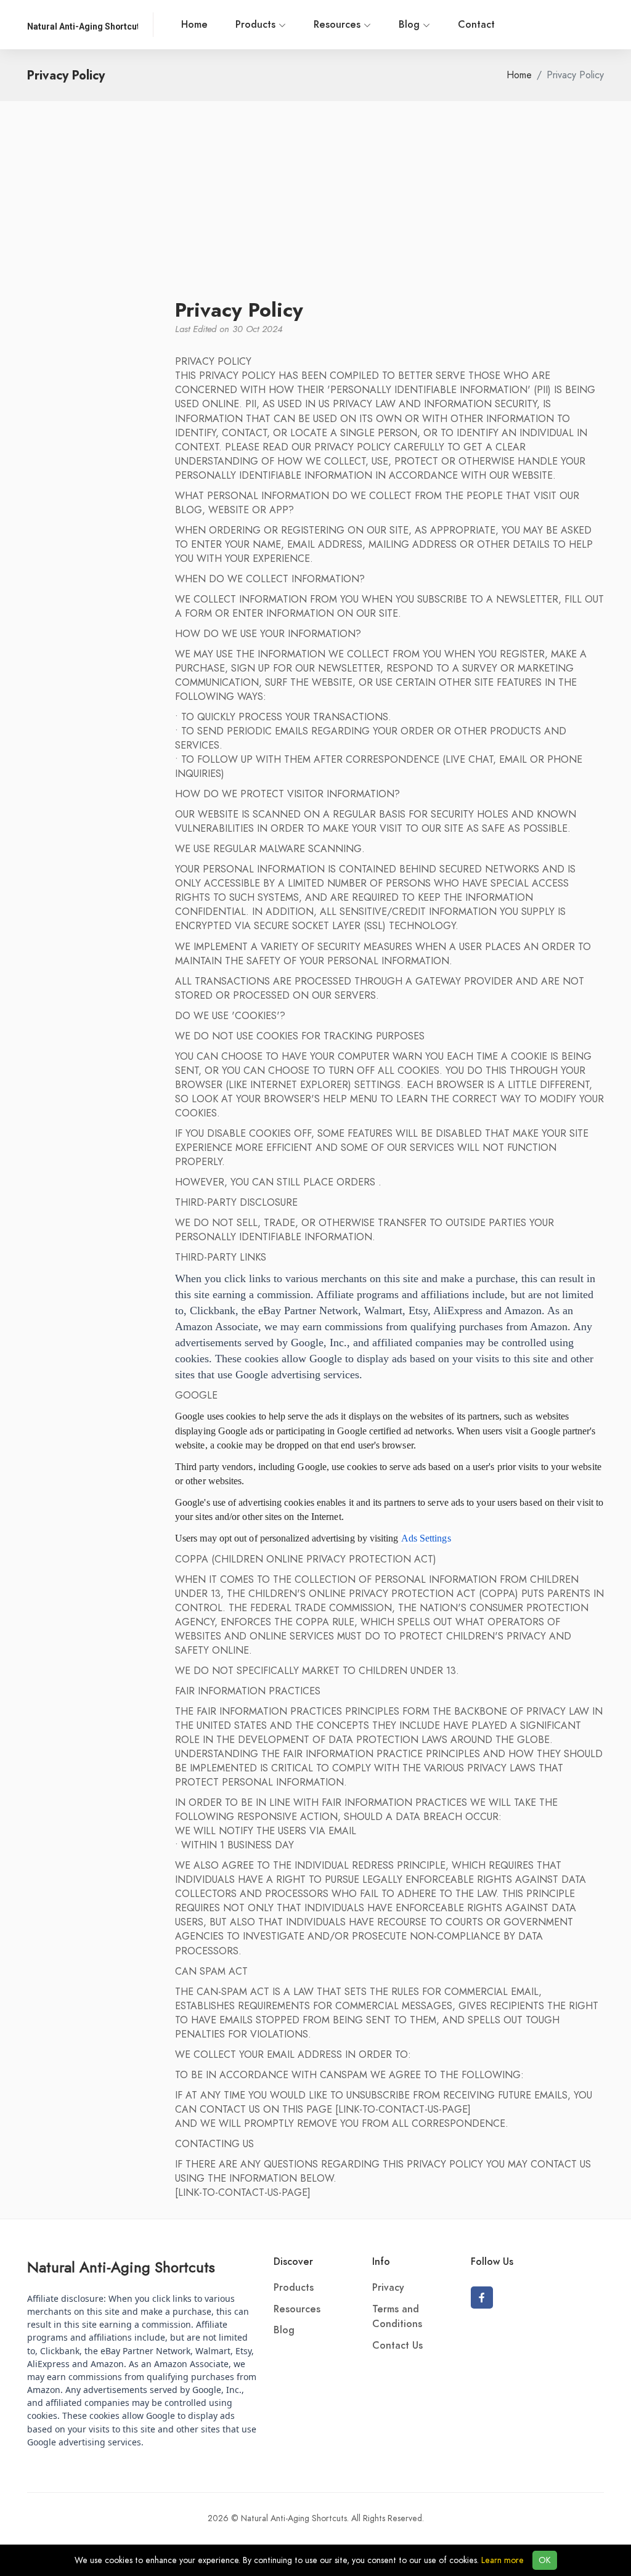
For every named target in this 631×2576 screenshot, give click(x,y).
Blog (411, 25)
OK (545, 2560)
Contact (476, 25)
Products (257, 25)
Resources (339, 25)
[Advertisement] (315, 206)
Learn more (503, 2560)
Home (194, 25)
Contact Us (397, 2346)
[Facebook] (482, 2298)
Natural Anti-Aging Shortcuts (121, 2267)
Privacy (388, 2288)
